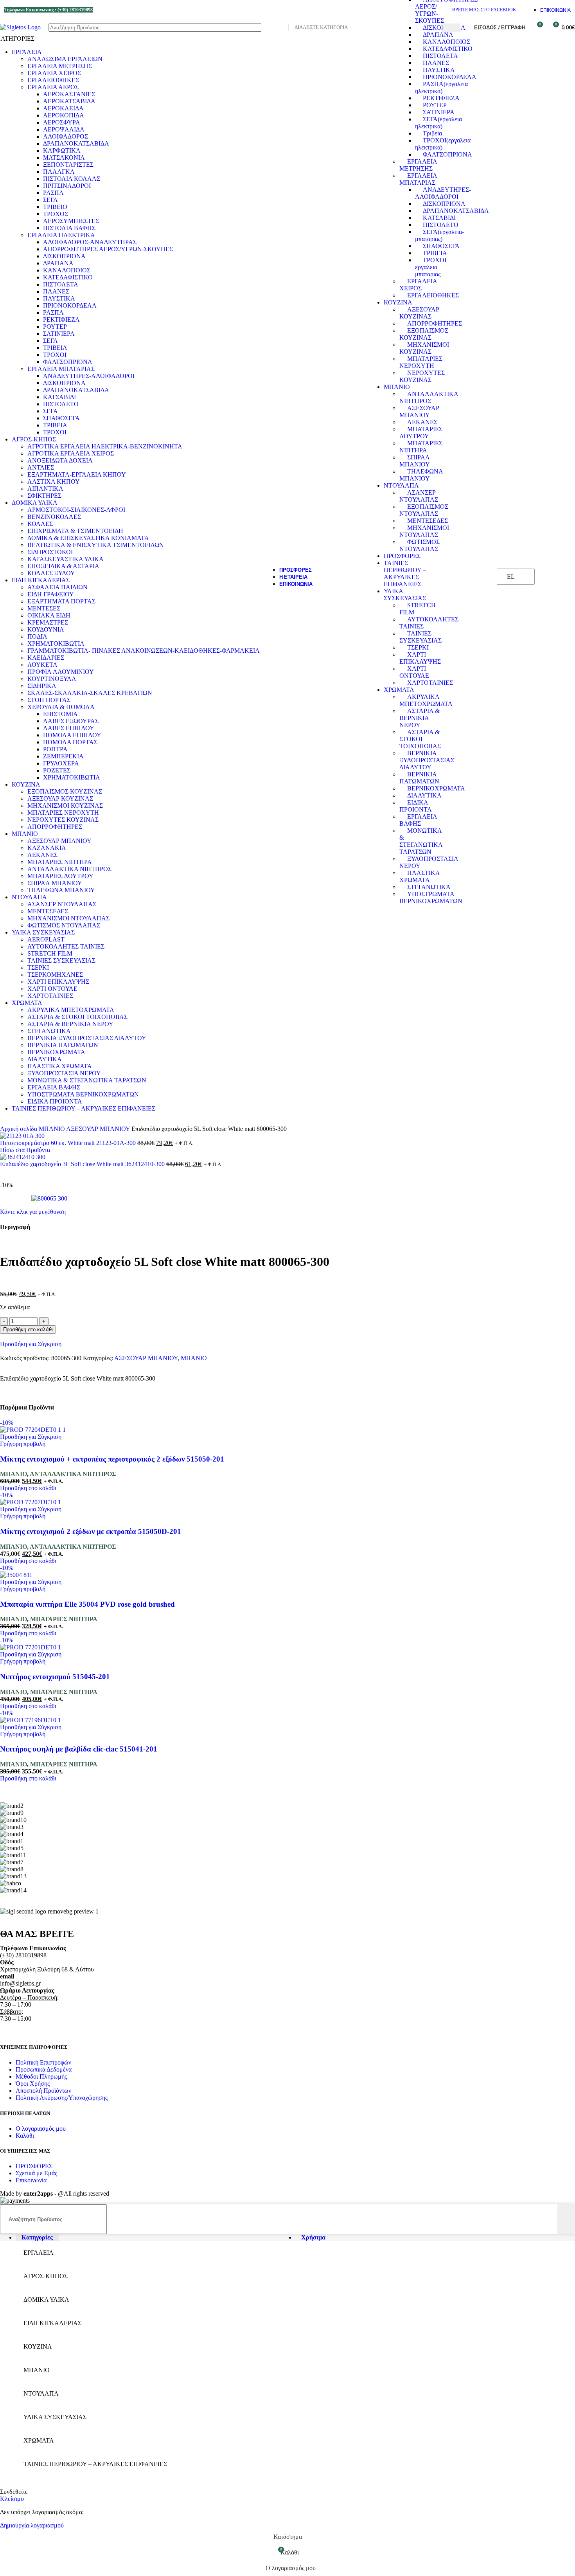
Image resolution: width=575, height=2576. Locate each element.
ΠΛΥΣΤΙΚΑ (439, 70)
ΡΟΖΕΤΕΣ (57, 770)
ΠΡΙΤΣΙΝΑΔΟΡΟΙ (67, 186)
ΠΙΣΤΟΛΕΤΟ (441, 225)
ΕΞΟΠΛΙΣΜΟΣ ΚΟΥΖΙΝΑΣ (424, 334)
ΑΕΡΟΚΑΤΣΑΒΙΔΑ (69, 101)
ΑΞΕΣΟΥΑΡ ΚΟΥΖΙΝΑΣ (419, 313)
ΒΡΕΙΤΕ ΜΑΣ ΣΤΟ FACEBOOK (484, 10)
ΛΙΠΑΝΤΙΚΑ (45, 489)
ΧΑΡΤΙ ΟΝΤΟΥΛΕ (414, 672)
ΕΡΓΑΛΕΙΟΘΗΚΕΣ (433, 295)
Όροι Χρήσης (33, 2084)
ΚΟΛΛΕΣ (40, 524)
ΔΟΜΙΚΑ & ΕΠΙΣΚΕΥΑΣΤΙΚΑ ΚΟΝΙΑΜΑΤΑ (88, 538)
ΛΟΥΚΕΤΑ (42, 665)
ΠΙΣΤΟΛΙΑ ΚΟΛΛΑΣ (72, 179)
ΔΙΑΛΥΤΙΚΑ (424, 795)
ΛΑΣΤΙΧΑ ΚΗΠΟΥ (54, 482)
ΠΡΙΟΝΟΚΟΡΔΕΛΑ (450, 77)
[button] (28, 1488)
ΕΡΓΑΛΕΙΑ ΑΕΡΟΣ (53, 87)
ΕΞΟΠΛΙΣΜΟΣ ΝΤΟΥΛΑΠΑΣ (424, 510)
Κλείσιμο (12, 2499)
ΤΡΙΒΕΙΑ (435, 253)
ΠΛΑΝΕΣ (436, 63)
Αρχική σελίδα (19, 1129)
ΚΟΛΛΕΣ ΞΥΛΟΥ (51, 573)
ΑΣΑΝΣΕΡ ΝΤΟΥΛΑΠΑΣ (419, 496)
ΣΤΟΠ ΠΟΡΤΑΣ (49, 700)
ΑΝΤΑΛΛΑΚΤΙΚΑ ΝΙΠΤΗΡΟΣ (429, 397)
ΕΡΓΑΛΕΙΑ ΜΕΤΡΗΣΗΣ (418, 165)
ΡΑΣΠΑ (53, 193)
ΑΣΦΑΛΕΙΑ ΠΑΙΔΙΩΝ (57, 587)
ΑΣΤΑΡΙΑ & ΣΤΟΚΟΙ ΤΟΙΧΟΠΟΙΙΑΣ (420, 739)
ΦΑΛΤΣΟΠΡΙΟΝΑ (447, 154)
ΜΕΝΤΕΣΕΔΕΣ (428, 521)
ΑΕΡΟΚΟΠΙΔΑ (64, 115)
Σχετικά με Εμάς (36, 2173)
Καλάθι (25, 2136)
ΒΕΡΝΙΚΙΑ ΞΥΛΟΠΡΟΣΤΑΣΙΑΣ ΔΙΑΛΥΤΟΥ (427, 760)
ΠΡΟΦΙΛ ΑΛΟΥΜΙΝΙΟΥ (61, 672)
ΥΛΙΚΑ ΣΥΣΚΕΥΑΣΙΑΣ (405, 595)
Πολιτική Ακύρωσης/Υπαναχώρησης (62, 2098)
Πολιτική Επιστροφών (43, 2062)
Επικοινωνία (31, 2180)
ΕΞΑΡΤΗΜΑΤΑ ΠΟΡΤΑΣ (61, 601)
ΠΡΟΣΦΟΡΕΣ (402, 556)
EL (511, 577)
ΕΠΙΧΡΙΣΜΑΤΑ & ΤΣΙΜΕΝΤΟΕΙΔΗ (75, 531)
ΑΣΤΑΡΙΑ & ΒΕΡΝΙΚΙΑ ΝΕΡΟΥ (420, 718)
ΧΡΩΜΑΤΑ (399, 690)
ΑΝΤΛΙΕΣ (41, 467)
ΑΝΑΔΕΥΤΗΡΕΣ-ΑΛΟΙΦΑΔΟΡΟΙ (443, 193)
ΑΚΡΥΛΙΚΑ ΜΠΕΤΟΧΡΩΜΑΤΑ (426, 700)
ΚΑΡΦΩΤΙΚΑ (62, 150)
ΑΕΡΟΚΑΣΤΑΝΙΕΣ (69, 94)
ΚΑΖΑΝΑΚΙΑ (47, 848)
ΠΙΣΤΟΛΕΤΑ (440, 56)
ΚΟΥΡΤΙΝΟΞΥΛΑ (52, 679)
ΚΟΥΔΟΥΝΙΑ (46, 629)
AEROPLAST (46, 939)
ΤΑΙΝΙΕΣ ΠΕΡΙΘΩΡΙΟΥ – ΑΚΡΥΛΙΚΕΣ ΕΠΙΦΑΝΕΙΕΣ (405, 573)
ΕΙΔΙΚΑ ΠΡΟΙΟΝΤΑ (416, 806)
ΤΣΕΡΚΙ (418, 647)
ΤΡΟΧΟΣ (56, 214)
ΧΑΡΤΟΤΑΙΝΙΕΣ (430, 683)
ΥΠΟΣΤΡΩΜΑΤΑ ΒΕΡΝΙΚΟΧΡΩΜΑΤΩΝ (431, 897)
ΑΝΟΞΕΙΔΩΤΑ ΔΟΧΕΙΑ (60, 460)
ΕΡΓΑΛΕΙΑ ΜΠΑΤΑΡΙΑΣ (418, 179)
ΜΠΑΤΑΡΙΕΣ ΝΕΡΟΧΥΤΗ (421, 362)
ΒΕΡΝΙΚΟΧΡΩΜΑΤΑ (436, 788)
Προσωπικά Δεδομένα (44, 2069)
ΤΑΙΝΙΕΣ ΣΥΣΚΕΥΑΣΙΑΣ (420, 637)
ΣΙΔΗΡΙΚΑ (42, 686)
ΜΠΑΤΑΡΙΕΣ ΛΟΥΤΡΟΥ (421, 433)
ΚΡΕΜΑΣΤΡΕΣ (48, 622)
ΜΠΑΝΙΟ (397, 387)
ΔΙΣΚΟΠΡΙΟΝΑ (444, 28)
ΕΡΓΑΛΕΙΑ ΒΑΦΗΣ (418, 820)
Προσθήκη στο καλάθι (28, 1329)
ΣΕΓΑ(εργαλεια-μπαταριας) (439, 235)
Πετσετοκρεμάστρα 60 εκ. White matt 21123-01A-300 (69, 1143)
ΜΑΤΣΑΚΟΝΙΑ (64, 158)
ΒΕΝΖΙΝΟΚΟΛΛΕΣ (54, 517)
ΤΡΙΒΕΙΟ (55, 207)
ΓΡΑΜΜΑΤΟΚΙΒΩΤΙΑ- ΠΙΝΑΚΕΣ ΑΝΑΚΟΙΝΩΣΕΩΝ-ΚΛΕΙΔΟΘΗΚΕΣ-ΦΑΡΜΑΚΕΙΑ (144, 651)
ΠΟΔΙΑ (37, 636)
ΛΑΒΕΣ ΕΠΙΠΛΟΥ (69, 728)
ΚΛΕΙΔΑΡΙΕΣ (46, 658)
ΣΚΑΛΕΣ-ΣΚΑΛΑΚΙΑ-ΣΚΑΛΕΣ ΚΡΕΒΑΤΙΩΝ (90, 693)
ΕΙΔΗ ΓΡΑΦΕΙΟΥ (51, 594)
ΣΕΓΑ (50, 200)
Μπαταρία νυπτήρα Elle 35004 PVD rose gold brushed (87, 1604)
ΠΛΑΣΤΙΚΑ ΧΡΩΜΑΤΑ (420, 876)
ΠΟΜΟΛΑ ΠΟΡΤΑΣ (70, 742)
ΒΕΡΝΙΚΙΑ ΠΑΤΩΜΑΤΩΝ (419, 778)
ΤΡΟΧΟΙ (55, 355)
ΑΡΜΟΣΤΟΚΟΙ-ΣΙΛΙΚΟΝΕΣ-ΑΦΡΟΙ (76, 510)
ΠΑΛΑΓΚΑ (59, 172)
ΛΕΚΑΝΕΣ (422, 422)
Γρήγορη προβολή (23, 1444)
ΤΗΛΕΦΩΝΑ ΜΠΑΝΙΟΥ (421, 475)
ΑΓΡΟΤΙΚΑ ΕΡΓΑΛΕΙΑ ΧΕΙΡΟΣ (71, 453)
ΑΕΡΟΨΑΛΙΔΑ (64, 129)
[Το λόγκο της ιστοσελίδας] (20, 27)
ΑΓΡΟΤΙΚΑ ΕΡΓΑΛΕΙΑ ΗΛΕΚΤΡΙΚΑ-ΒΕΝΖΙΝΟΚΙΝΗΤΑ (105, 446)
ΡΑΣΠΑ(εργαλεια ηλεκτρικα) (441, 87)
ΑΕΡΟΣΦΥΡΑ (62, 122)
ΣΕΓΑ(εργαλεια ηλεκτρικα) (438, 123)
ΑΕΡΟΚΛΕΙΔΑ (63, 108)
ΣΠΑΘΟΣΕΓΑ (441, 246)
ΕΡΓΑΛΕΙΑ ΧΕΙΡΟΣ (418, 285)
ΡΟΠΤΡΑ (55, 749)
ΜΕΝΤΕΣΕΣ (44, 608)
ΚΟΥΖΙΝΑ (398, 302)
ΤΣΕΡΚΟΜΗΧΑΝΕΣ (55, 975)
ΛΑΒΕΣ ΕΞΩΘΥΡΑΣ (71, 721)
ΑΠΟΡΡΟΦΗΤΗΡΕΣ (435, 323)
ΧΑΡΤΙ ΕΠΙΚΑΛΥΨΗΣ (420, 658)
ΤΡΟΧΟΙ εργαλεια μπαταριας (431, 267)
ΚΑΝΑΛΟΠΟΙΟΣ (447, 42)
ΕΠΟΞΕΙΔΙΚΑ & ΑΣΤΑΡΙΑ (63, 566)
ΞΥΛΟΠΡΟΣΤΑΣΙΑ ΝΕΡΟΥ (64, 1073)
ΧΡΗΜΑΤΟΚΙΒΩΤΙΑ (56, 644)
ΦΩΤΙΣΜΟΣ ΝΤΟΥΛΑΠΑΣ (420, 545)
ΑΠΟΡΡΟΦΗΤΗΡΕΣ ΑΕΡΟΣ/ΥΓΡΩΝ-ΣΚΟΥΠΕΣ (108, 249)
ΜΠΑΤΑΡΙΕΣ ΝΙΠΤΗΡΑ (421, 447)
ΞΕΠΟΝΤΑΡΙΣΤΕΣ (68, 165)
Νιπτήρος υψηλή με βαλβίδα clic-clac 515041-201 (79, 1749)
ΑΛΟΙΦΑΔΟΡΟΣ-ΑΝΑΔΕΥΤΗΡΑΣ (90, 242)
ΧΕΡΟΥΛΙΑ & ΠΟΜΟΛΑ (61, 707)
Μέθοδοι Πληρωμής (41, 2076)
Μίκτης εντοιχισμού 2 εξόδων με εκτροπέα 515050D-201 (91, 1531)
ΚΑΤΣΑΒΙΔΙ (439, 218)
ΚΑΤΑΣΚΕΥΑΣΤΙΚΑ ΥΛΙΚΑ (66, 559)
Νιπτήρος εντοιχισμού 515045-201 (55, 1677)
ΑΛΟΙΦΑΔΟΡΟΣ (66, 136)
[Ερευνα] (451, 28)
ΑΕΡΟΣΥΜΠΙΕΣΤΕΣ (71, 221)
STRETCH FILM (50, 953)
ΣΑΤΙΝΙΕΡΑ (439, 112)
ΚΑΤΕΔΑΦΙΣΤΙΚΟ (448, 49)
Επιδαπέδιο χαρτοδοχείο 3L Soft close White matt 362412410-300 (83, 1164)
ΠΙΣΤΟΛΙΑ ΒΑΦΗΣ (69, 228)
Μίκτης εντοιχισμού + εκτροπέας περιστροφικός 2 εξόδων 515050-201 (112, 1459)
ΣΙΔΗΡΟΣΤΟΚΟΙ (50, 552)
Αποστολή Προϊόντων (43, 2091)
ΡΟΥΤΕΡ (435, 105)
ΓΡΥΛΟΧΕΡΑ (61, 763)
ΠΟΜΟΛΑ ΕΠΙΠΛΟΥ (72, 735)
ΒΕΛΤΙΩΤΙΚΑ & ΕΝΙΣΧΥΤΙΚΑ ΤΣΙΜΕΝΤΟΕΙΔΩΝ (96, 545)
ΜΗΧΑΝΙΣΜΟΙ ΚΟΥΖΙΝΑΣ (424, 348)
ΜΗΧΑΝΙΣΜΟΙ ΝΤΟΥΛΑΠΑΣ (424, 531)
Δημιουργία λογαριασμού (32, 2525)
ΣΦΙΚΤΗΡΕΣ (44, 496)
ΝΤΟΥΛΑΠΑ (401, 485)
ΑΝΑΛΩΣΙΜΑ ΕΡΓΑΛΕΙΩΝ (65, 59)
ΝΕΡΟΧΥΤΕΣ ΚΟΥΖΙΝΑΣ (422, 376)
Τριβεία (432, 133)
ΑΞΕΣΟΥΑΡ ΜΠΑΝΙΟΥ (419, 411)
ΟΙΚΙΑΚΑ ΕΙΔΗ (49, 615)
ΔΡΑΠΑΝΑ (438, 35)
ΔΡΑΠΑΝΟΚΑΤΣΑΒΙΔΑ (456, 211)
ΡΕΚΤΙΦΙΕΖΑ (441, 98)
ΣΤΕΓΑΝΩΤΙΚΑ (429, 887)
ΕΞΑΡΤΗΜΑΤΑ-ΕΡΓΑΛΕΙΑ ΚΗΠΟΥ (77, 474)
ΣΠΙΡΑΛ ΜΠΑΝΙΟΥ (415, 461)
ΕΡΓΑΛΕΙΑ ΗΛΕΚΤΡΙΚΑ (61, 235)
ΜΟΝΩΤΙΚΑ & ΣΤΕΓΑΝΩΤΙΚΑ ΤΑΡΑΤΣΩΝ (421, 841)
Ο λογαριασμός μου (41, 2129)
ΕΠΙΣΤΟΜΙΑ (60, 714)
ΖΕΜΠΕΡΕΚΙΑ (63, 756)
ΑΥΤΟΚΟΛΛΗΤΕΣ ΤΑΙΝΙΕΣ (66, 946)
